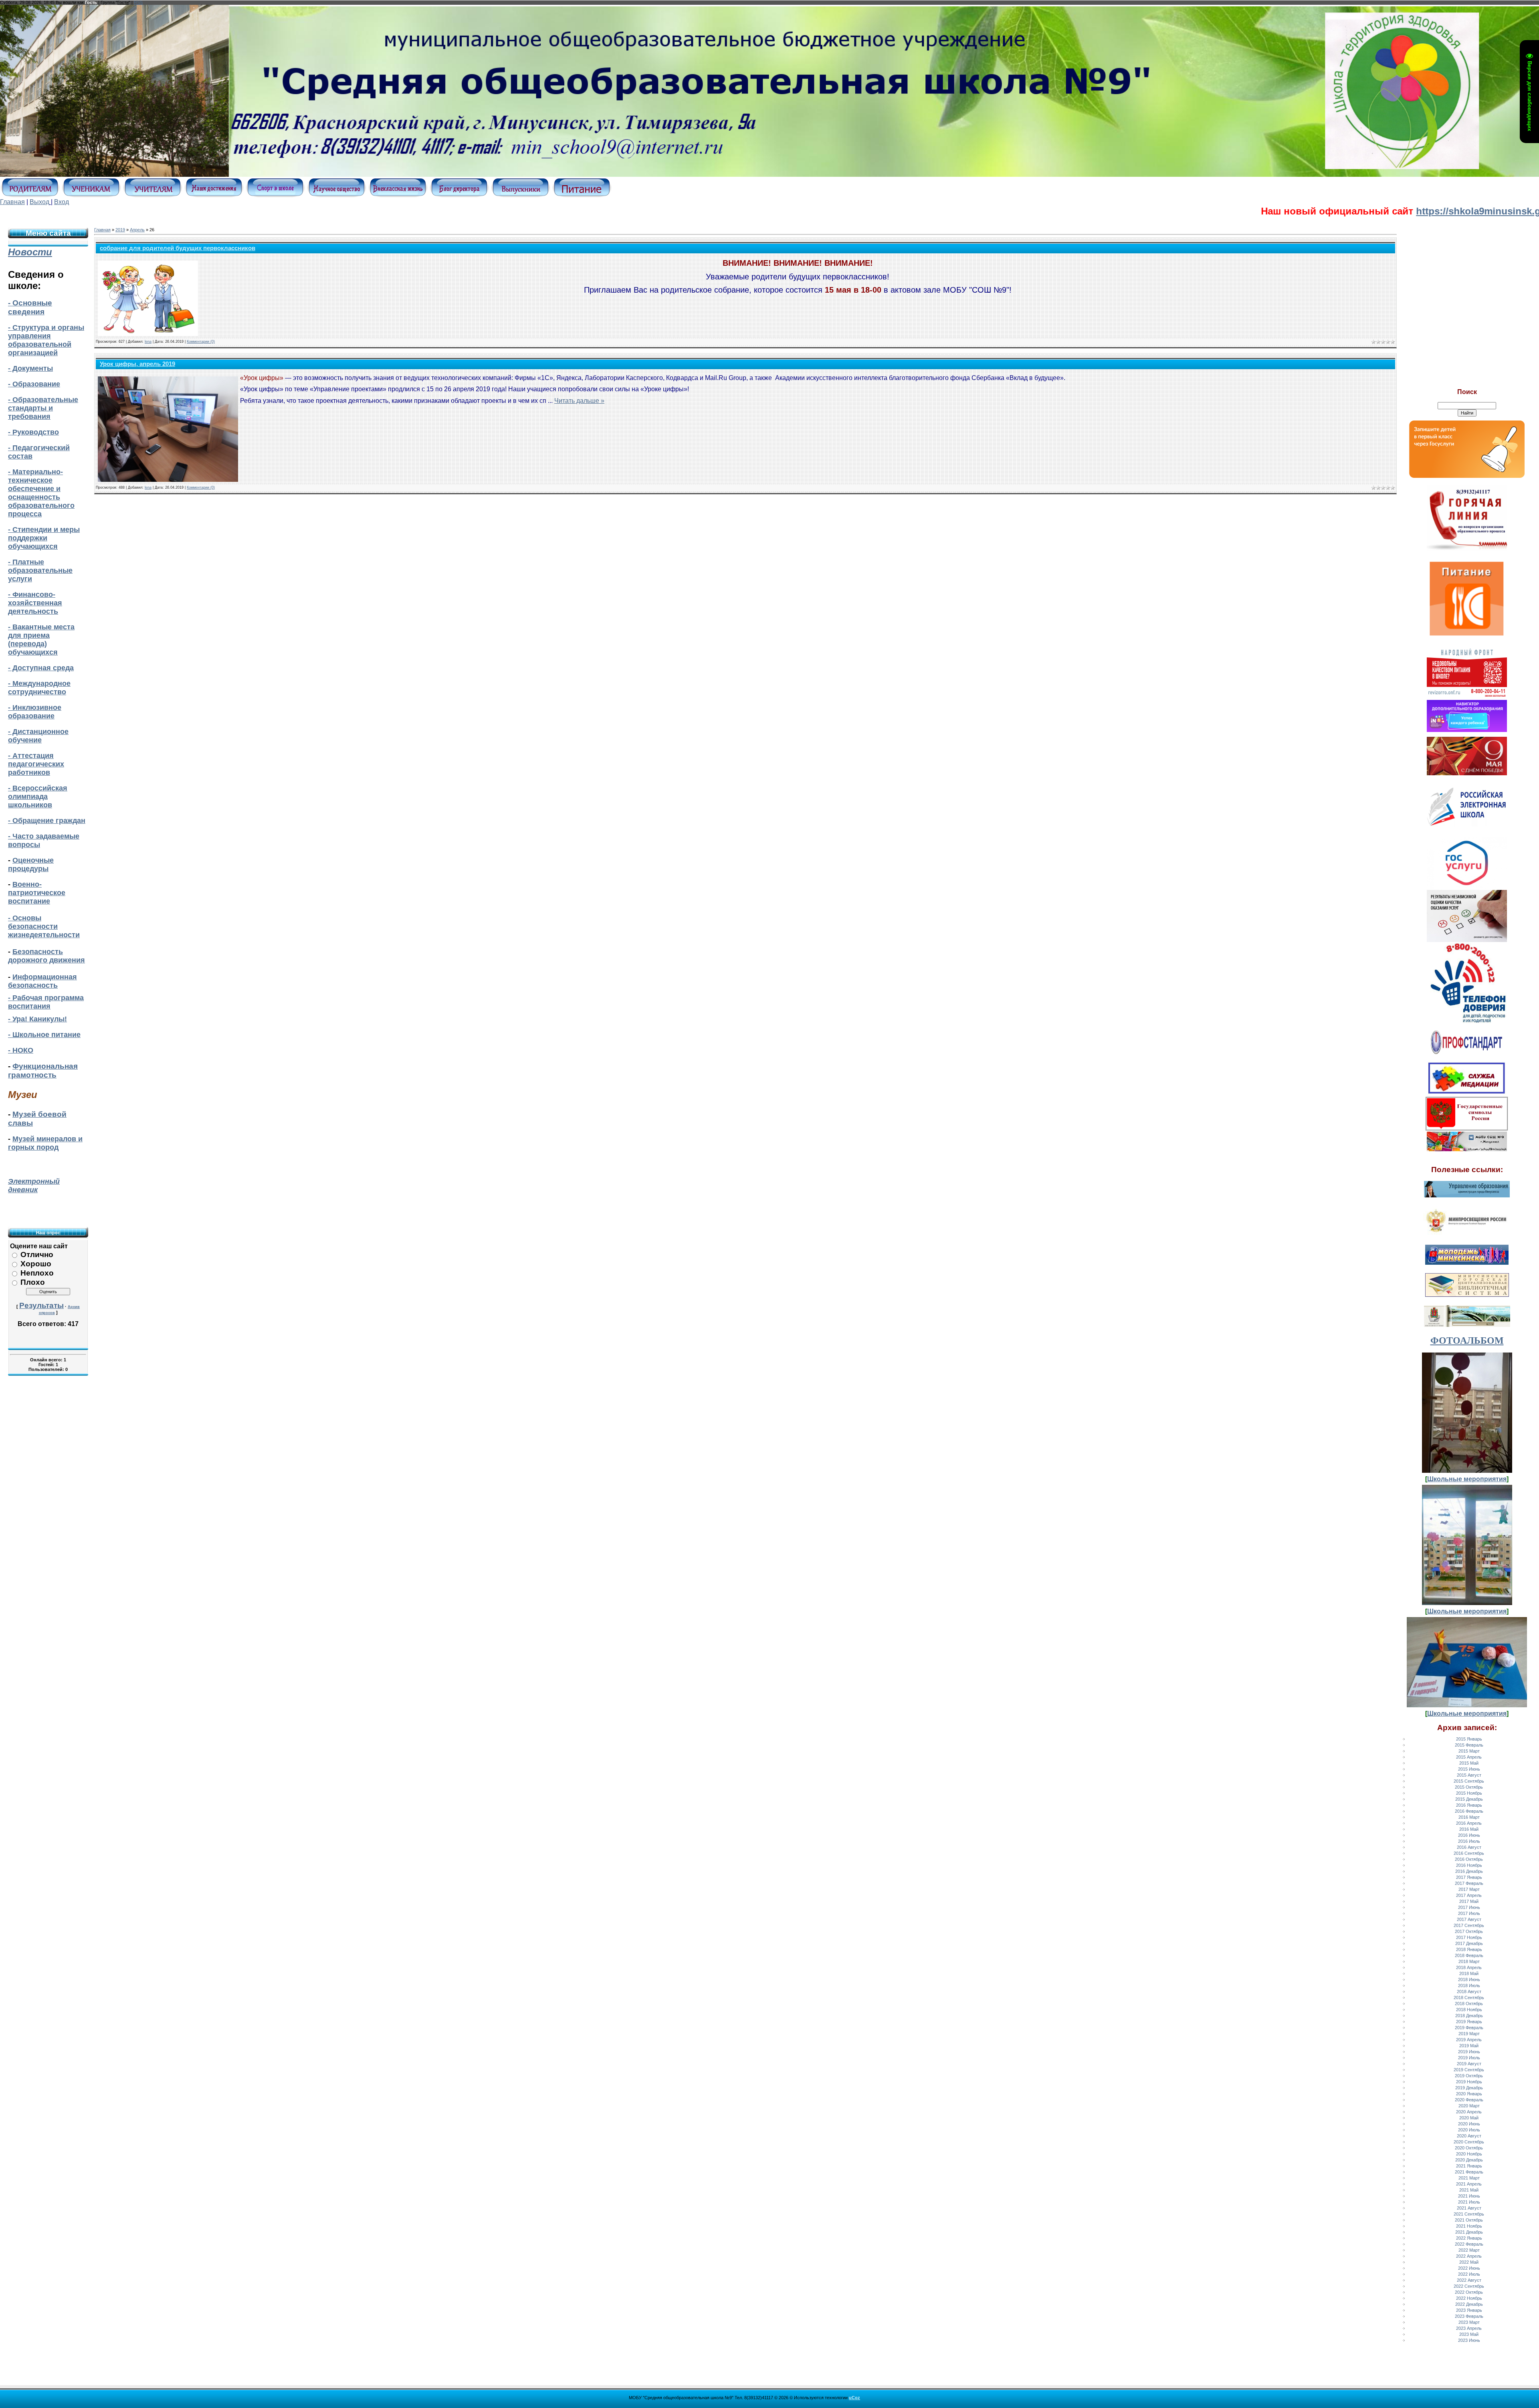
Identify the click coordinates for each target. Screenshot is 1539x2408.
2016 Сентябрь (1469, 1853)
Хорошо (36, 1264)
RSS (138, 2)
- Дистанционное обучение (38, 736)
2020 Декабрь (1469, 2160)
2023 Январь (1469, 2310)
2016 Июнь (1469, 1835)
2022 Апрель (1469, 2256)
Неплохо (37, 1273)
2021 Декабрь (1469, 2232)
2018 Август (1469, 1992)
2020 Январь (1469, 2094)
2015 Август (1469, 1775)
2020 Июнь (1469, 2124)
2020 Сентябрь (1469, 2142)
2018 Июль (1469, 1985)
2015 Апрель (1469, 1757)
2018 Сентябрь (1469, 1998)
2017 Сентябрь (1469, 1925)
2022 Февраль (1469, 2244)
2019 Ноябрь (1469, 2082)
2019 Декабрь (1469, 2088)
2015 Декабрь (1469, 1799)
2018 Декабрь (1469, 2016)
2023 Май (1469, 2334)
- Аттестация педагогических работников (36, 764)
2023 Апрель (1469, 2328)
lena (148, 342)
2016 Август (1469, 1847)
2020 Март (1469, 2106)
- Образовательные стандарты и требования (43, 408)
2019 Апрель (1469, 2040)
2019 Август (1469, 2064)
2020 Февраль (1469, 2100)
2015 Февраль (1469, 1745)
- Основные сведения (30, 307)
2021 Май (1469, 2190)
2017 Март (1469, 1889)
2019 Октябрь (1469, 2076)
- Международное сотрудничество (39, 688)
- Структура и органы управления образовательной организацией (46, 340)
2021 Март (1469, 2178)
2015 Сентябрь (1469, 1781)
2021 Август (1469, 2208)
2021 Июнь (1469, 2196)
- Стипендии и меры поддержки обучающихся (44, 538)
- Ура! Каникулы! (37, 1019)
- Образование (34, 384)
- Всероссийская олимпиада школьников (38, 797)
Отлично (37, 1255)
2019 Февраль (1469, 2028)
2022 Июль (1469, 2274)
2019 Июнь (1469, 2052)
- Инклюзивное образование (35, 712)
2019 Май (1469, 2046)
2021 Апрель (1469, 2184)
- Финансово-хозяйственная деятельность (35, 603)
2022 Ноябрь (1469, 2298)
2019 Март (1469, 2034)
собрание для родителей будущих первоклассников (178, 248)
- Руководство (33, 432)
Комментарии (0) (201, 342)
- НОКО (21, 1050)
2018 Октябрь (1469, 2004)
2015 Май (1469, 1763)
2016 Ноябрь (1469, 1865)
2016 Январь (1469, 1805)
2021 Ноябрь (1469, 2226)
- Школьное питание (44, 1035)
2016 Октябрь (1469, 1859)
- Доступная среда (41, 668)
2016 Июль (1469, 1841)
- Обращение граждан (47, 821)
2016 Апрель (1469, 1823)
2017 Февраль (1469, 1883)
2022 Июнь (1469, 2268)
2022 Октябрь (1469, 2292)
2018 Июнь (1469, 1979)
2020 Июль (1469, 2130)
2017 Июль (1469, 1913)
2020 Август (1469, 2136)
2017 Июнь (1469, 1907)
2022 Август (1469, 2280)
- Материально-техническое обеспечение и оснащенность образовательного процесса (41, 493)
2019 (120, 230)
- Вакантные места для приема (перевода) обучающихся (41, 640)
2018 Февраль (1469, 1955)
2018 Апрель (1469, 1967)
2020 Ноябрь (1469, 2154)
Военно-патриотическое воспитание (37, 893)
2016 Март (1469, 1817)
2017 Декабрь (1469, 1943)
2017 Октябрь (1469, 1931)
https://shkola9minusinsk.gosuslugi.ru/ (1374, 211)
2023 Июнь (1469, 2340)
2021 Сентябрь (1469, 2214)
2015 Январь (1469, 1739)
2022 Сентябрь (1469, 2286)
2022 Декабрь (1469, 2304)
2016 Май (1469, 1829)
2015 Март (1469, 1751)
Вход (62, 202)
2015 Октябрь (1469, 1787)
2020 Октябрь (1469, 2148)
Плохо (33, 1282)
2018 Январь (1469, 1949)
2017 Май (1469, 1901)
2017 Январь (1469, 1877)
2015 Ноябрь (1469, 1793)
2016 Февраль (1469, 1811)
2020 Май (1469, 2118)
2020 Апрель (1469, 2112)
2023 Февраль (1469, 2316)
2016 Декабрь (1469, 1871)
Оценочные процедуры (31, 864)
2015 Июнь (1469, 1769)
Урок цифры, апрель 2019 (137, 364)
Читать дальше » (579, 401)
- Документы (30, 368)
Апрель (137, 230)
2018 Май (1469, 1973)
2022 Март (1469, 2250)
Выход (39, 202)
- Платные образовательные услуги (40, 570)
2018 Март (1469, 1961)
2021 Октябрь (1469, 2220)
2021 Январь (1469, 2166)
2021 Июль (1469, 2202)
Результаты (41, 1305)
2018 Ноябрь (1469, 2010)
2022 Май (1469, 2262)
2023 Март (1469, 2322)
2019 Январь (1469, 2022)
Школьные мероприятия (1467, 1479)
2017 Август (1469, 1919)
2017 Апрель (1469, 1895)
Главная (12, 202)
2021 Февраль (1469, 2172)
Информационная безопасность (42, 981)
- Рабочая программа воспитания (46, 1002)
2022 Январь (1469, 2238)
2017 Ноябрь (1469, 1937)
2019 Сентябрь (1469, 2070)
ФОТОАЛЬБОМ (1467, 1340)
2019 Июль (1469, 2058)
